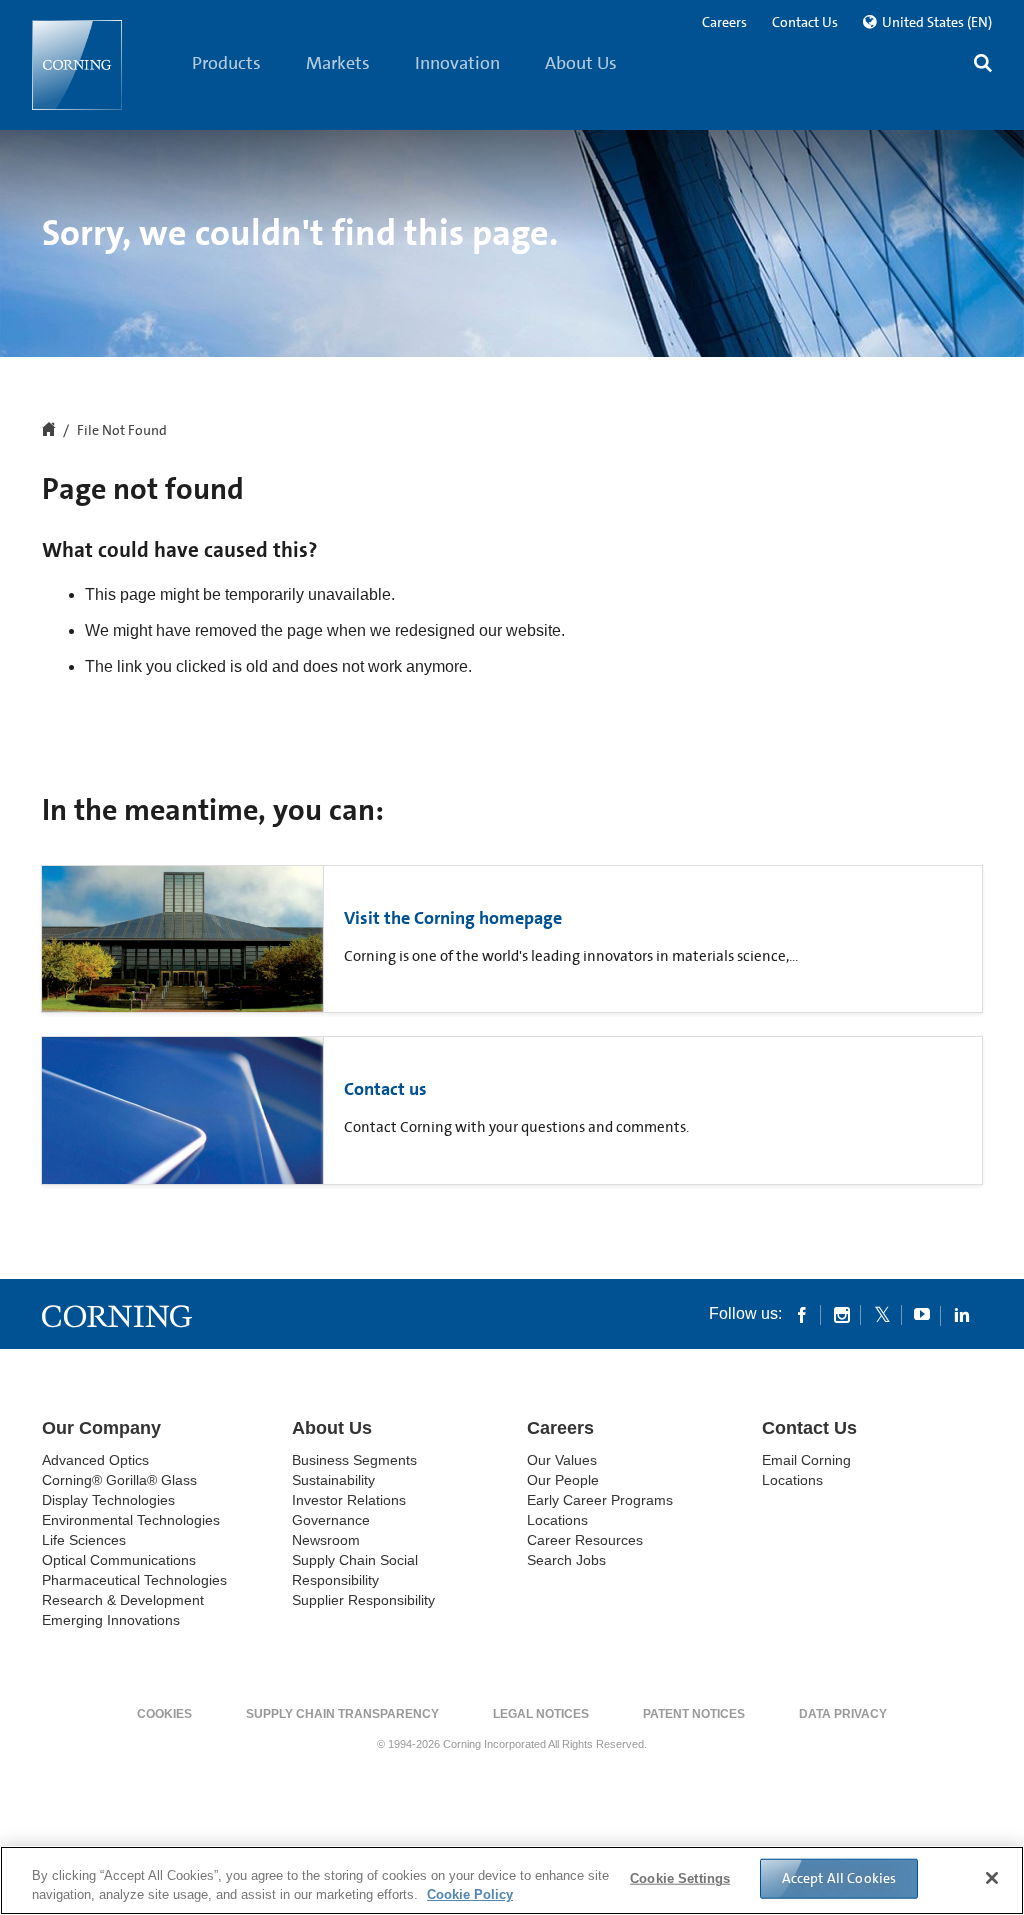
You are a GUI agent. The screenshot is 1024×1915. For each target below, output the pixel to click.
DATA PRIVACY (843, 1714)
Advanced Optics (95, 1460)
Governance (331, 1520)
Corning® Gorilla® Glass (119, 1480)
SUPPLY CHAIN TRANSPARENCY (342, 1714)
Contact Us (805, 22)
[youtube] (922, 1314)
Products (226, 63)
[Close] (992, 1878)
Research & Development (123, 1600)
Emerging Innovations (111, 1620)
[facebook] (802, 1314)
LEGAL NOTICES (541, 1714)
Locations (557, 1520)
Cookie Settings (680, 1878)
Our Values (562, 1460)
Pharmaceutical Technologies (134, 1580)
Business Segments (354, 1460)
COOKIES (164, 1714)
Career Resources (585, 1540)
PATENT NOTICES (694, 1714)
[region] (512, 1880)
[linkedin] (962, 1314)
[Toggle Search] (983, 65)
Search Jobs (566, 1560)
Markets (338, 63)
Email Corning (806, 1460)
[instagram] (842, 1314)
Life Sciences (84, 1540)
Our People (563, 1480)
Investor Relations (349, 1500)
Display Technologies (108, 1500)
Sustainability (333, 1480)
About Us (581, 63)
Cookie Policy (470, 1894)
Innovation (457, 63)
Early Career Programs (600, 1500)
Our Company (101, 1428)
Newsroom (326, 1540)
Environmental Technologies (131, 1520)
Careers (724, 22)
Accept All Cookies (839, 1878)
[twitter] (882, 1314)
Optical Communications (119, 1560)
